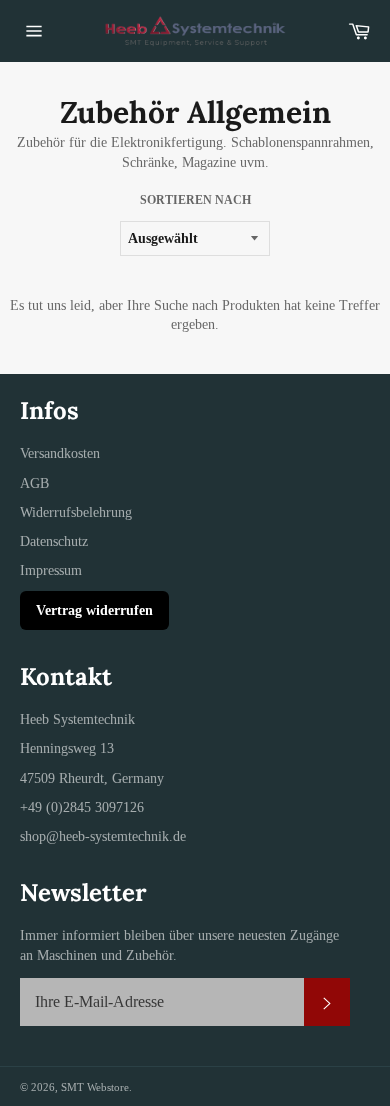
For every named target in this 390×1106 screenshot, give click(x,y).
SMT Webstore (95, 1087)
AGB (34, 483)
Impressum (51, 570)
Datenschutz (54, 541)
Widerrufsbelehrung (76, 512)
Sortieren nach (195, 200)
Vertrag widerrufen (94, 610)
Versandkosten (60, 453)
